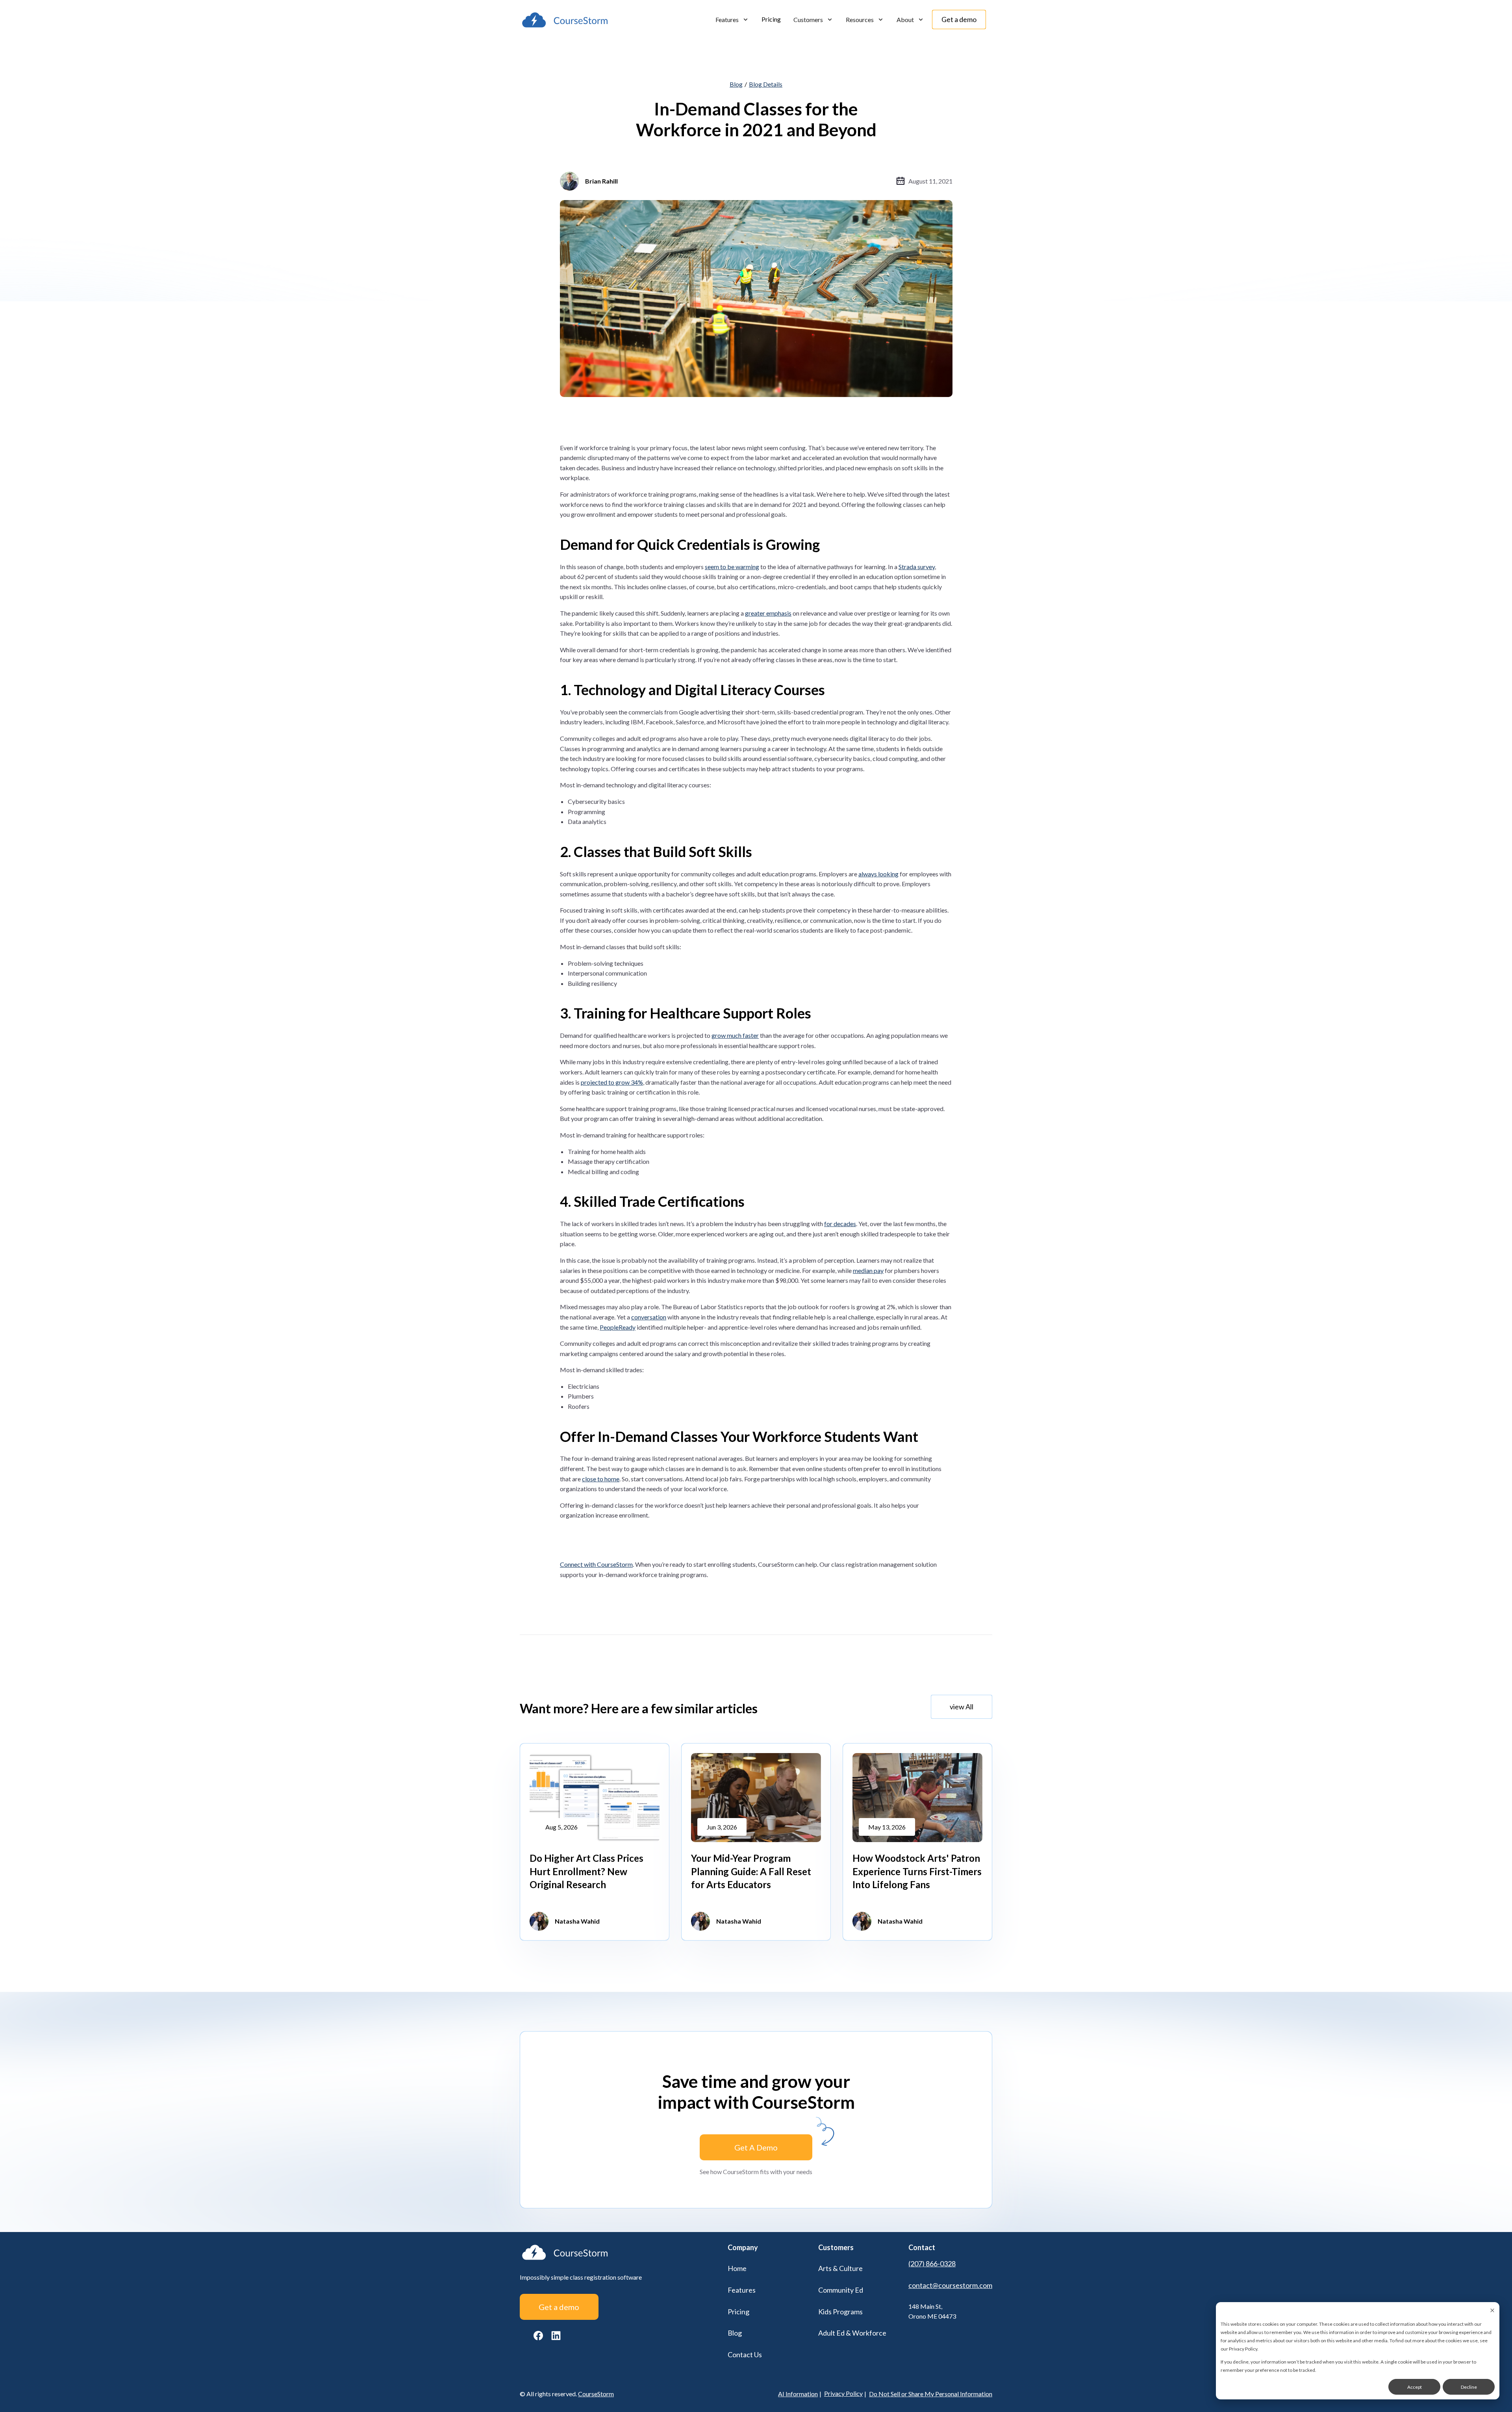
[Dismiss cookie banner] (1492, 2311)
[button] (732, 20)
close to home (601, 1479)
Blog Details (766, 84)
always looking (878, 874)
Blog (736, 84)
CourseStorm (596, 2394)
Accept (1415, 2387)
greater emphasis (768, 613)
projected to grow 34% (612, 1082)
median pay (868, 1270)
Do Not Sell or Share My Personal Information (931, 2394)
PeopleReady (618, 1327)
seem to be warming (732, 567)
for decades (840, 1224)
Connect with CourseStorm (596, 1564)
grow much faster (735, 1035)
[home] (565, 20)
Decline (1469, 2387)
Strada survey (917, 567)
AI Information (798, 2394)
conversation (649, 1317)
